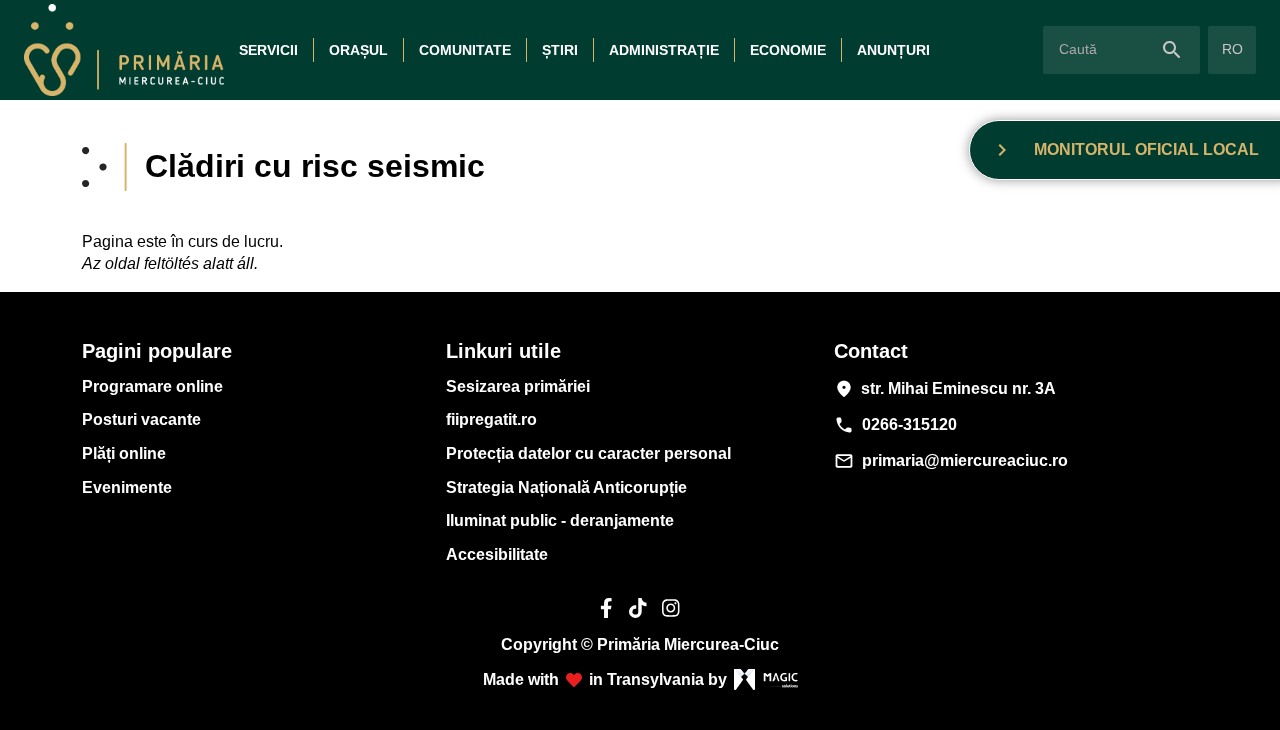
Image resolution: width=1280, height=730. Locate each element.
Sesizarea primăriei (518, 386)
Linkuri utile (503, 351)
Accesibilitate (497, 554)
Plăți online (124, 453)
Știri (560, 50)
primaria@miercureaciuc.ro (951, 461)
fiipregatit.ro (491, 419)
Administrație (664, 50)
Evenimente (127, 487)
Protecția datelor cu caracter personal (588, 453)
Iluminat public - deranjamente (560, 520)
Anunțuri (893, 50)
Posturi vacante (141, 419)
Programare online (152, 386)
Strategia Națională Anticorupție (566, 487)
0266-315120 (895, 425)
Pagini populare (157, 351)
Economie (788, 50)
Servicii (268, 50)
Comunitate (465, 50)
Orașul (358, 50)
